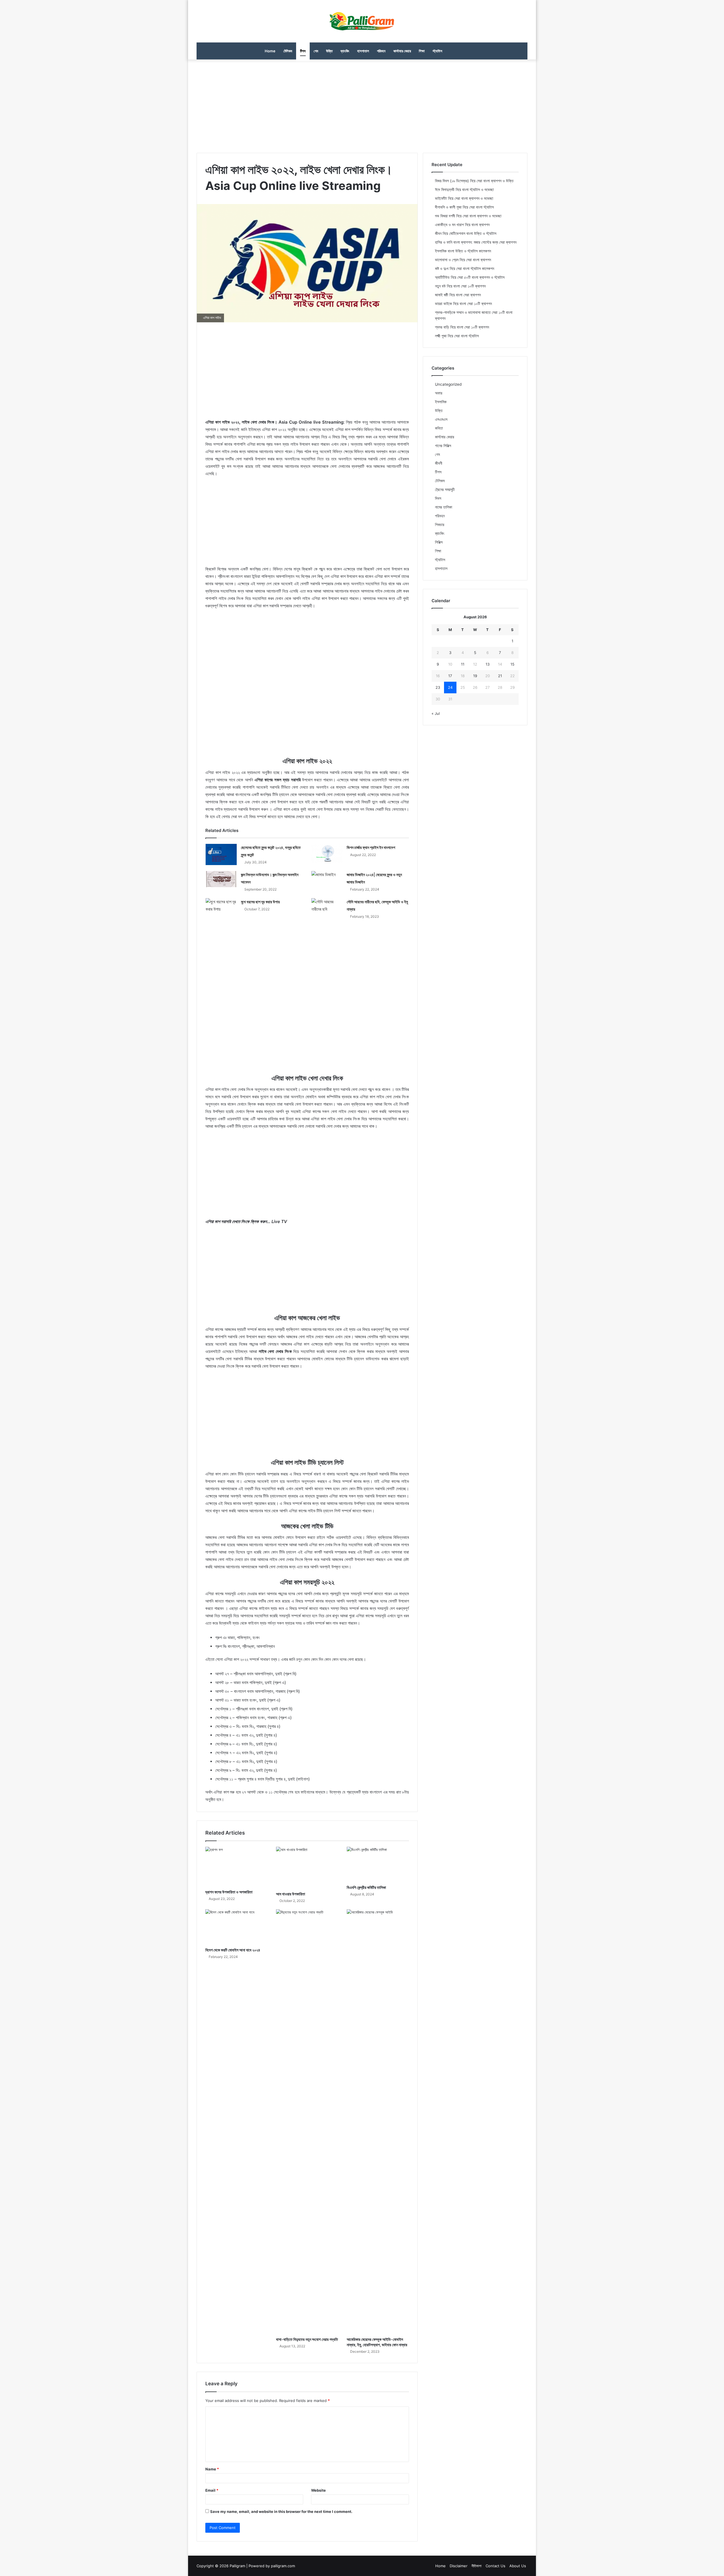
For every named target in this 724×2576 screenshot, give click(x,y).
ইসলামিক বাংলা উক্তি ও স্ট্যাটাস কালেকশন (463, 251)
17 (450, 676)
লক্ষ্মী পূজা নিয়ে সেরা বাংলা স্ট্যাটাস (457, 336)
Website (318, 2490)
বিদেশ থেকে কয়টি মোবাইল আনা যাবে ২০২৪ (233, 1950)
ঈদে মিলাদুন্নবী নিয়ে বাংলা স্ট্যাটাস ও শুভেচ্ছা (464, 190)
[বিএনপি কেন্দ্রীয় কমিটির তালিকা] (378, 1864)
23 (438, 687)
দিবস (438, 498)
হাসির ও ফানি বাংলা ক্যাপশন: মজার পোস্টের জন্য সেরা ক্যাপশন (476, 242)
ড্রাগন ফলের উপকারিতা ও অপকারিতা (229, 1892)
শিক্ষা (422, 51)
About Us (518, 2566)
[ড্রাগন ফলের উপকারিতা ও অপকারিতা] (236, 1867)
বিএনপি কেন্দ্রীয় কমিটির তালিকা (366, 1887)
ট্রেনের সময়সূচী (445, 490)
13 (488, 664)
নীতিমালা (477, 2566)
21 (500, 676)
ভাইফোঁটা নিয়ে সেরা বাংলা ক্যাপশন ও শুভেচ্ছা (464, 198)
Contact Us (495, 2566)
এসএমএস (441, 419)
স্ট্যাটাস (438, 51)
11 (463, 664)
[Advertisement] (362, 105)
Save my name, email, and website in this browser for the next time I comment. (281, 2511)
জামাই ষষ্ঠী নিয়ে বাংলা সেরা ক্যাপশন (458, 295)
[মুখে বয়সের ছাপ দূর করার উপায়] (221, 908)
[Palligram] (362, 21)
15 (512, 664)
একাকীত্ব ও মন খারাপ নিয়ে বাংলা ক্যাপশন (462, 225)
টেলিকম (288, 51)
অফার (439, 393)
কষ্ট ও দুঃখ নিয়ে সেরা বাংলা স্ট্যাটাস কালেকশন (465, 269)
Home (270, 51)
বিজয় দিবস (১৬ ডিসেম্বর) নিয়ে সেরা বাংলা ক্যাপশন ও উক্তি (474, 181)
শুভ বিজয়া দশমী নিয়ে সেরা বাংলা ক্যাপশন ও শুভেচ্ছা (468, 216)
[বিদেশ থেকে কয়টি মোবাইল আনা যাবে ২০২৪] (236, 1927)
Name (212, 2469)
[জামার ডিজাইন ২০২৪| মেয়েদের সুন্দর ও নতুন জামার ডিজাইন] (327, 880)
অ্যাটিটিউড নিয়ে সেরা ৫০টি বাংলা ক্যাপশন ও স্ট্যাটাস (470, 277)
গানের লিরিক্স (443, 446)
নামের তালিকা (444, 507)
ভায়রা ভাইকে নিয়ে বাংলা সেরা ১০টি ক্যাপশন (463, 304)
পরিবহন (381, 51)
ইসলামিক (441, 402)
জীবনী (439, 463)
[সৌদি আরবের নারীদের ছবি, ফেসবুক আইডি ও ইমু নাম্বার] (327, 909)
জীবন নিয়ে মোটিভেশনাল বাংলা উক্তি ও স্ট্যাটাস (466, 233)
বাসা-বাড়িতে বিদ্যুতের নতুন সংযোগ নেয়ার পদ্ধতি (307, 2339)
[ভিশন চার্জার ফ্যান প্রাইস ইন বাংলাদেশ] (327, 853)
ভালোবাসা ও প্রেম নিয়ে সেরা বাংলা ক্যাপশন (463, 260)
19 (475, 676)
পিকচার (440, 525)
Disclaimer (459, 2566)
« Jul (436, 713)
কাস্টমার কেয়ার (402, 51)
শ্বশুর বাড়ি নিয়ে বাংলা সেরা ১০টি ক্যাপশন (462, 327)
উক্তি (329, 51)
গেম (316, 51)
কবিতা (439, 428)
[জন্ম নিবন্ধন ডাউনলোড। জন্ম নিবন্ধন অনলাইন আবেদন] (221, 879)
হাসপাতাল (363, 51)
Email (212, 2490)
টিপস (303, 51)
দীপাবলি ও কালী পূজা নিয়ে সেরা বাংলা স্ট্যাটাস (464, 207)
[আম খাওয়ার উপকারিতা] (307, 1868)
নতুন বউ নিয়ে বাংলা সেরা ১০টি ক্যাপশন (460, 286)
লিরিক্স (439, 542)
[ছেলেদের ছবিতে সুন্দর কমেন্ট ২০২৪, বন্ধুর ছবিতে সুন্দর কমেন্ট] (221, 854)
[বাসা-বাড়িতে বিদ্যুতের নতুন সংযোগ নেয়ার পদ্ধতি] (307, 2122)
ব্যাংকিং (345, 51)
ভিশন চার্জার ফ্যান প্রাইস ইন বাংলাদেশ (371, 847)
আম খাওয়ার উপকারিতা (291, 1894)
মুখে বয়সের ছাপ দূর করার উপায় (260, 902)
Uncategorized (448, 384)
